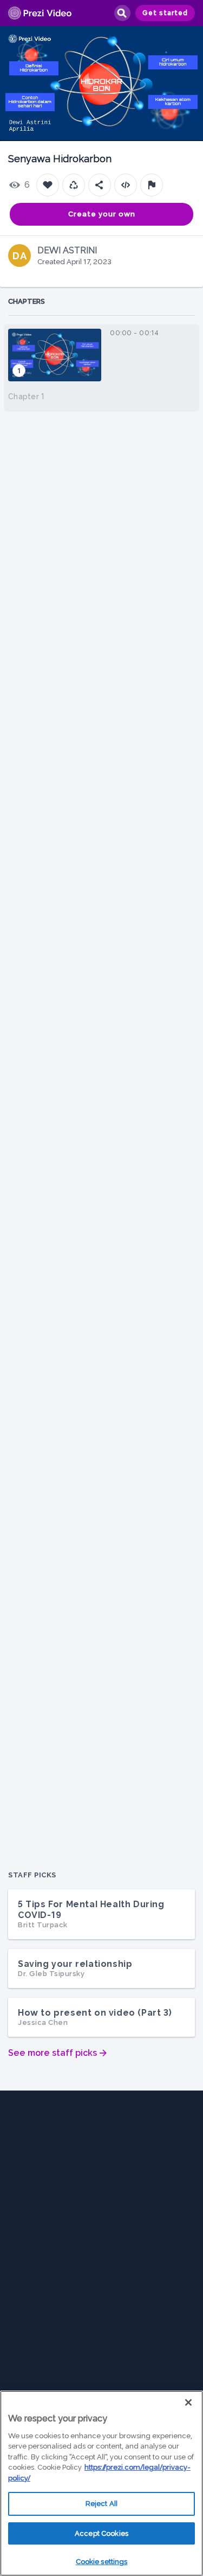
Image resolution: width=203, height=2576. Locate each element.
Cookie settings (102, 2562)
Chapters (27, 301)
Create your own (102, 214)
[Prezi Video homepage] (40, 13)
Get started (165, 13)
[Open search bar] (122, 13)
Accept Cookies (101, 2533)
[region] (101, 2483)
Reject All (101, 2504)
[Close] (188, 2402)
